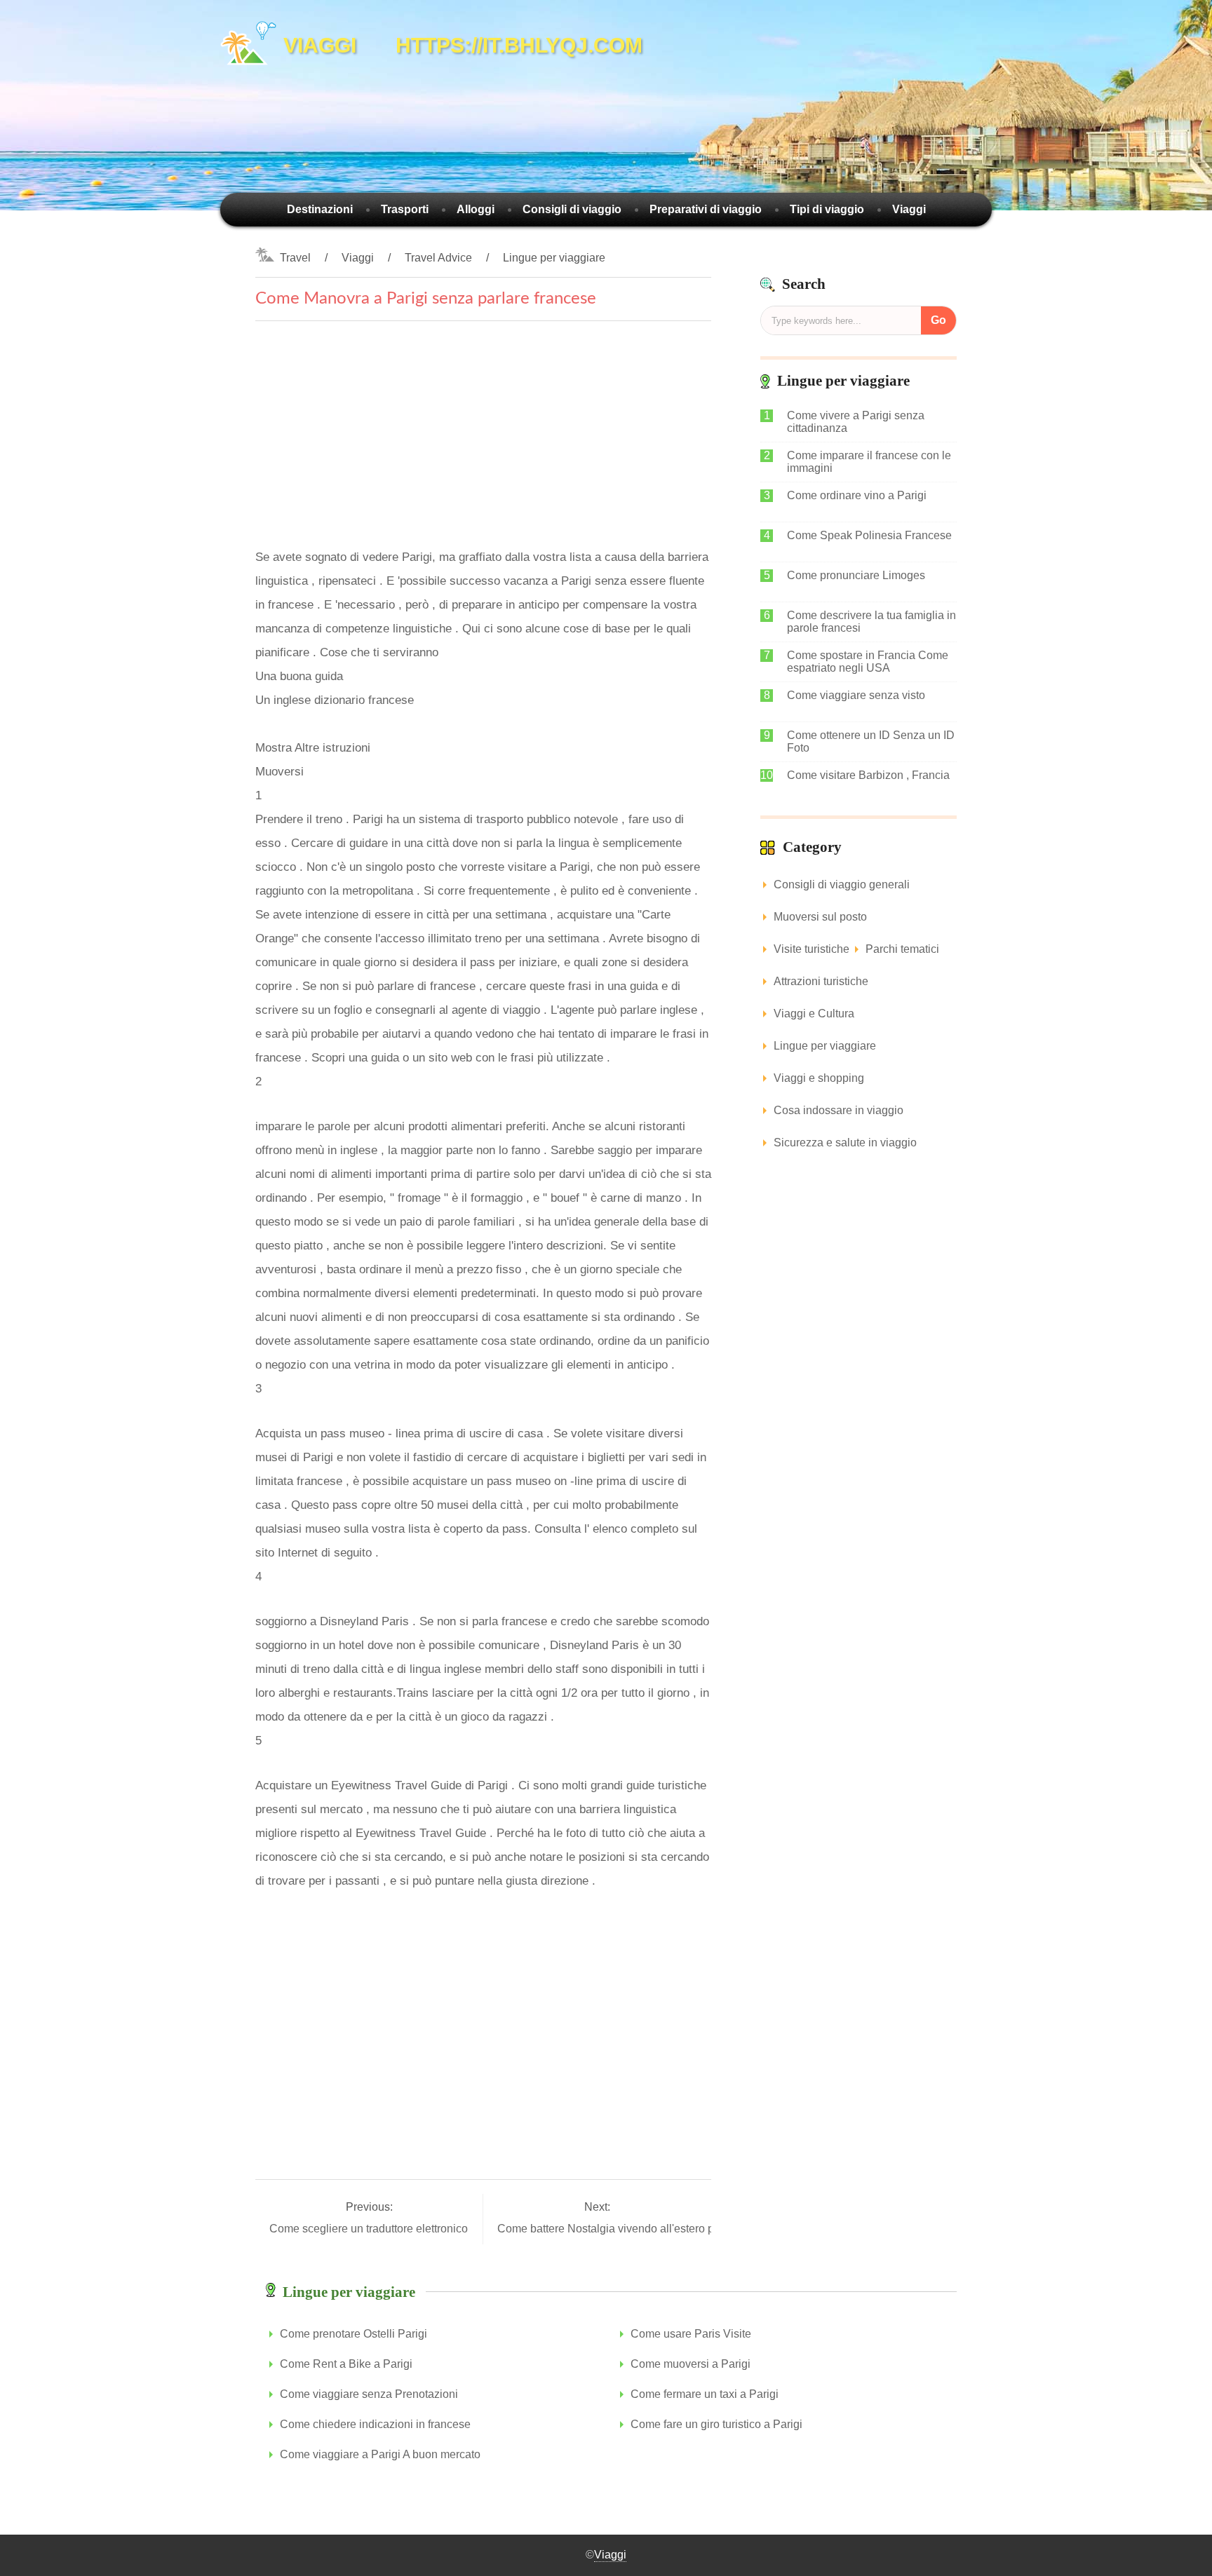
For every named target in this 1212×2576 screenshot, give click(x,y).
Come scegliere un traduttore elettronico (370, 2229)
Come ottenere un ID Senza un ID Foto (871, 741)
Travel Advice (438, 258)
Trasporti (405, 209)
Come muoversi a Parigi (691, 2364)
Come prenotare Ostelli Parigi (353, 2334)
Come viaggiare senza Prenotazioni (369, 2394)
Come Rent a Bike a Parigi (346, 2364)
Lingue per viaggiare (554, 258)
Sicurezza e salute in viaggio (845, 1143)
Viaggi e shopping (819, 1078)
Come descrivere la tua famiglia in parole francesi (871, 622)
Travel (295, 258)
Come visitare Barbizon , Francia (868, 775)
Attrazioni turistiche (821, 981)
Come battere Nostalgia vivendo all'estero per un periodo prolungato (668, 2229)
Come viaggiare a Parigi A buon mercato (380, 2454)
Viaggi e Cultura (814, 1014)
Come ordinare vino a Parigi (857, 495)
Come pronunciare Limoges (856, 575)
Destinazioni (320, 209)
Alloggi (476, 209)
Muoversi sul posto (820, 917)
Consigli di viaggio (572, 209)
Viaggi (909, 209)
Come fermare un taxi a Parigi (705, 2394)
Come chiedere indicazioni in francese (375, 2424)
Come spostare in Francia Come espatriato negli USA (868, 662)
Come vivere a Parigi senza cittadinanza (856, 422)
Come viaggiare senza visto (856, 695)
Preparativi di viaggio (706, 209)
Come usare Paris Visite (691, 2334)
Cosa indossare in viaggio (839, 1110)
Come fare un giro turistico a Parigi (716, 2424)
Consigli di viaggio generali (842, 884)
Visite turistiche (812, 949)
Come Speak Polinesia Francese (869, 535)
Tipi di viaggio (827, 209)
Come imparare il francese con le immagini (869, 462)
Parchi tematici (902, 949)
